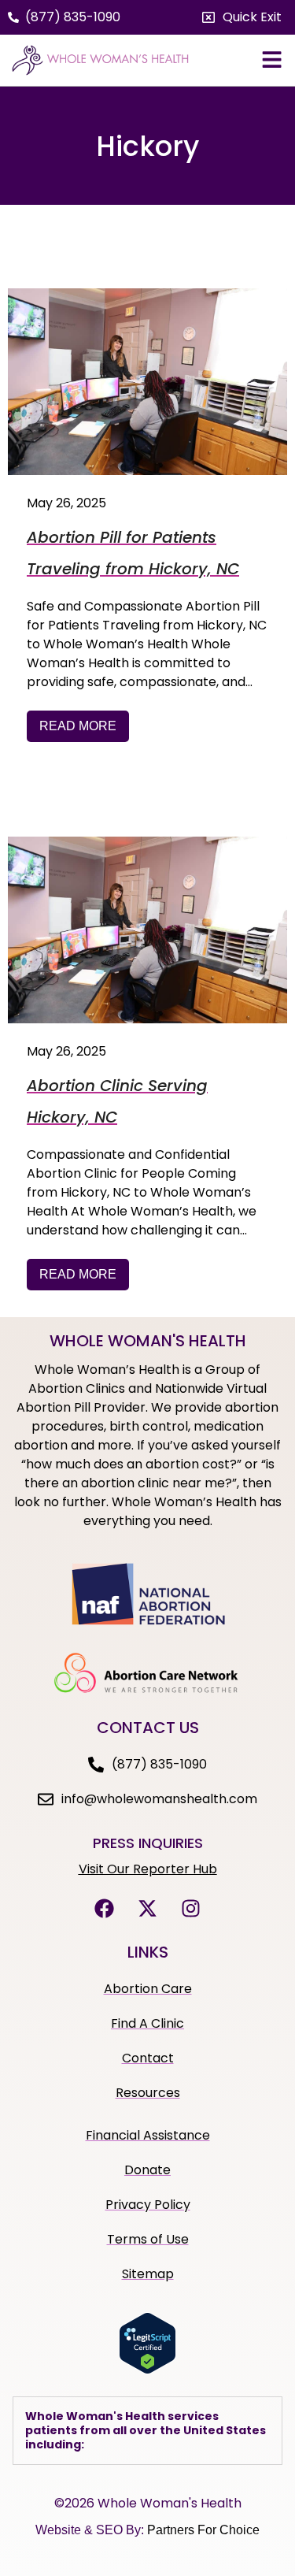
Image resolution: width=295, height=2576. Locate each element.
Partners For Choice (203, 2530)
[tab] (147, 2431)
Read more (78, 726)
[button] (242, 17)
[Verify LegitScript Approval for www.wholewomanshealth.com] (147, 2370)
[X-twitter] (148, 1909)
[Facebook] (105, 1909)
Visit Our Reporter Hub (148, 1869)
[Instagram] (191, 1909)
